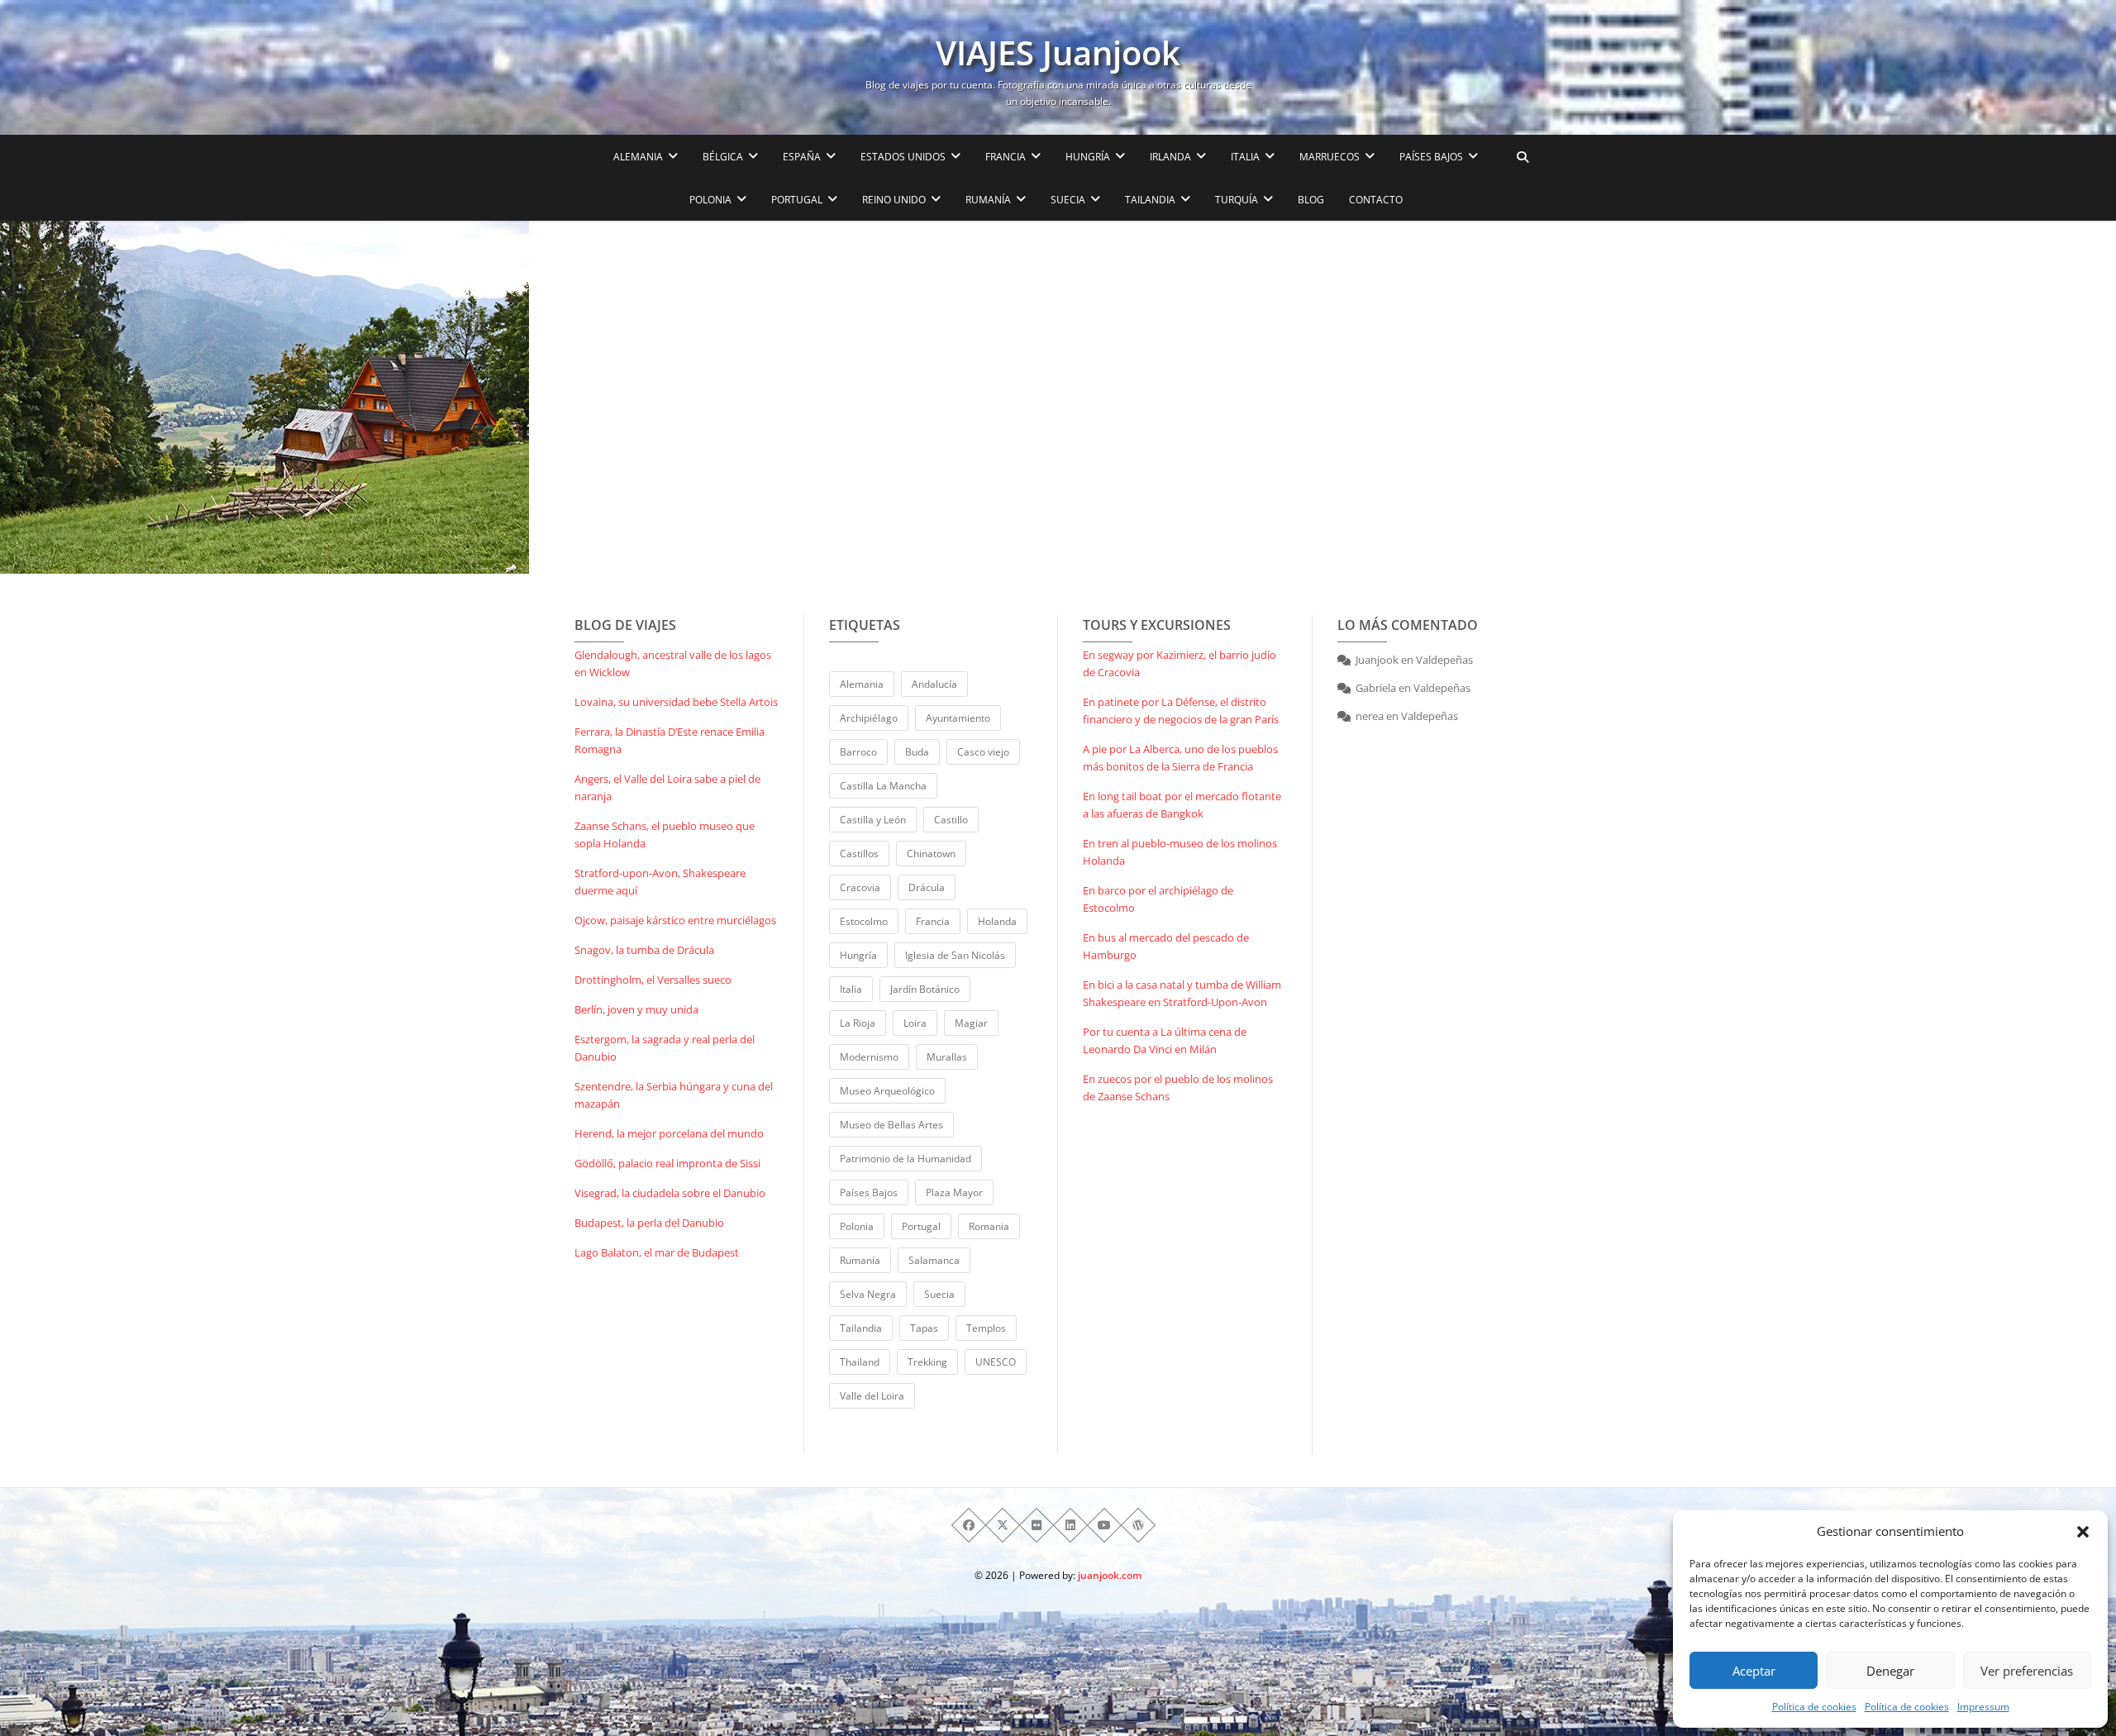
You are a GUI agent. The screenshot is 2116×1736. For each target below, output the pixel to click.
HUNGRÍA (1088, 157)
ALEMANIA (638, 157)
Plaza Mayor (954, 1192)
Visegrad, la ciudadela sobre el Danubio (670, 1193)
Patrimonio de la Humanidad (905, 1159)
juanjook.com (1110, 1575)
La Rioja (858, 1023)
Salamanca (934, 1260)
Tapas (924, 1328)
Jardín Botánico (925, 989)
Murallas (947, 1057)
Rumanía (860, 1260)
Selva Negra (868, 1294)
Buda (917, 752)
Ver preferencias (2027, 1671)
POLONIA (710, 200)
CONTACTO (1376, 200)
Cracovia (860, 887)
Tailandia (861, 1328)
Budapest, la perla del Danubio (649, 1223)
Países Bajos (869, 1192)
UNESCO (996, 1362)
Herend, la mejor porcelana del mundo (669, 1133)
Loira (915, 1023)
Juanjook (1377, 660)
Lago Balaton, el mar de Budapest (657, 1252)
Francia (933, 921)
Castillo (951, 820)
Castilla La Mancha (883, 786)
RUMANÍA (988, 200)
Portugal (921, 1226)
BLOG (1311, 200)
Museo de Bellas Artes (891, 1125)
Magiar (971, 1023)
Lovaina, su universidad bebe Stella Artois (676, 702)
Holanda (997, 921)
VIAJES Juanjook (1058, 53)
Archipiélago (869, 718)
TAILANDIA (1150, 200)
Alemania (862, 684)
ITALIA (1245, 157)
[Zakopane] (353, 397)
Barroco (858, 752)
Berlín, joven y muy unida (636, 1009)
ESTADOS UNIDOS (903, 157)
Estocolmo (864, 921)
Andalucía (934, 684)
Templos (986, 1328)
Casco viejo (983, 752)
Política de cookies (1814, 1707)
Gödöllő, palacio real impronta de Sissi (667, 1163)
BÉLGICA (723, 157)
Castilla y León (873, 820)
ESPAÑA (802, 157)
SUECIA (1068, 200)
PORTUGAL (797, 200)
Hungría (858, 955)
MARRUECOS (1330, 157)
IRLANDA (1170, 157)
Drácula (927, 887)
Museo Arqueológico (887, 1091)
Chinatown (931, 854)
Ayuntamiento (958, 718)
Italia (851, 989)
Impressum (1983, 1707)
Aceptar (1754, 1671)
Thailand (860, 1362)
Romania (989, 1226)
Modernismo (869, 1057)
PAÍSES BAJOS (1431, 157)
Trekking (927, 1362)
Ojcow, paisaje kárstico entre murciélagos (675, 920)
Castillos (859, 854)
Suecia (939, 1294)
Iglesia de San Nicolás (955, 955)
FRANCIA (1006, 157)
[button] (2083, 1532)
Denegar (1890, 1671)
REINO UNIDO (894, 200)
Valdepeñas (1444, 660)
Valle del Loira (872, 1396)
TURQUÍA (1237, 200)
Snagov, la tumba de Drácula (644, 950)
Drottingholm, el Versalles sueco (653, 980)
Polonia (857, 1226)
